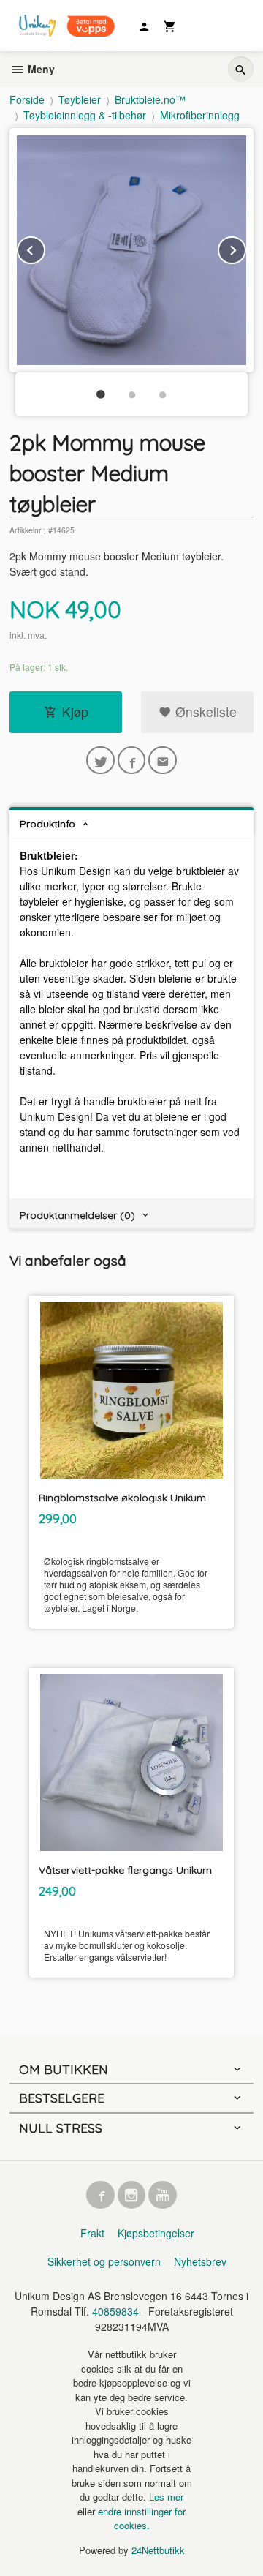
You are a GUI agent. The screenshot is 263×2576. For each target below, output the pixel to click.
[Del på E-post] (163, 761)
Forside (27, 99)
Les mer (166, 2497)
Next (245, 248)
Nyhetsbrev (200, 2261)
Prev (45, 248)
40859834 (115, 2311)
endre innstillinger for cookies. (142, 2519)
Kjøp (75, 711)
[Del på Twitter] (100, 761)
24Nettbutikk (158, 2550)
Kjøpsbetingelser (156, 2233)
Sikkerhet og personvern (104, 2261)
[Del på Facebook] (132, 761)
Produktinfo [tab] (47, 824)
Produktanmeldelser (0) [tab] (77, 1215)
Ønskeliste (204, 711)
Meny (40, 69)
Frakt (92, 2233)
